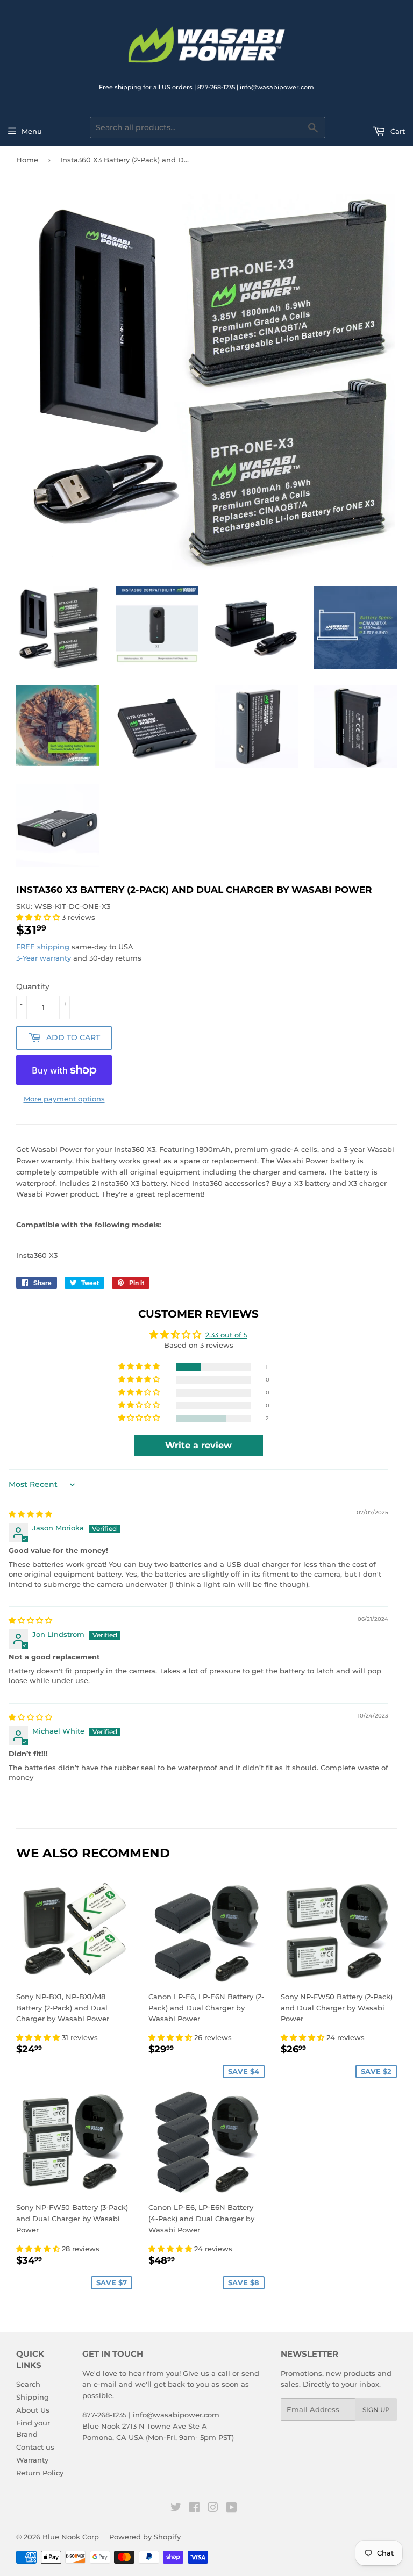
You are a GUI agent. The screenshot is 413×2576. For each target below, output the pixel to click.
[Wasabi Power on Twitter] (176, 2509)
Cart (397, 131)
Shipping (33, 2397)
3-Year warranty (45, 958)
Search (28, 2384)
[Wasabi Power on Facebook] (194, 2509)
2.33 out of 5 (226, 1335)
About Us (33, 2410)
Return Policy (40, 2473)
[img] (30, 1514)
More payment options (64, 1099)
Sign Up (376, 2410)
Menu (32, 131)
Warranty (32, 2460)
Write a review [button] (198, 1445)
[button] (39, 917)
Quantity (33, 986)
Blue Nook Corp (71, 2537)
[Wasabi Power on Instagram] (213, 2509)
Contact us (35, 2447)
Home (27, 160)
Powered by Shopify (145, 2537)
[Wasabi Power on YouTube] (232, 2509)
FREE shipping (43, 947)
